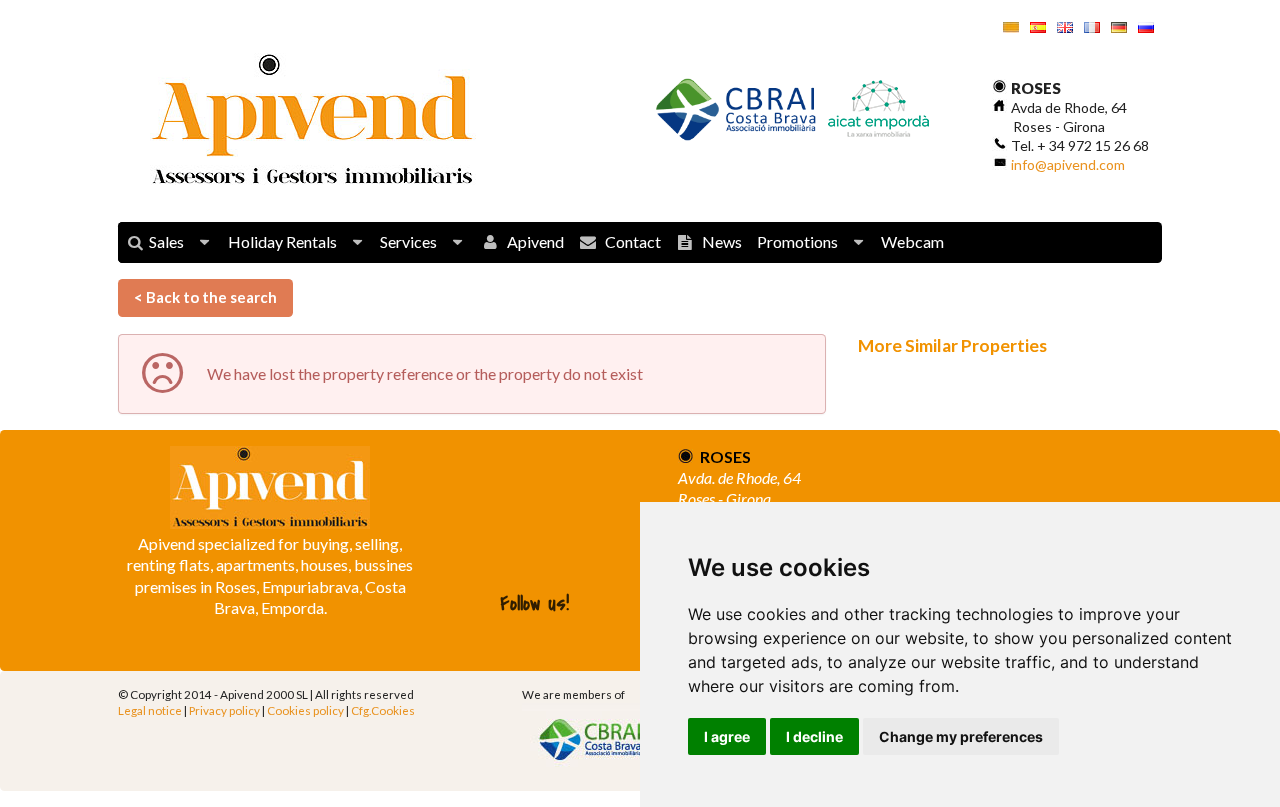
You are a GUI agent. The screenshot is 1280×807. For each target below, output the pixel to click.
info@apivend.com (1068, 164)
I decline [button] (814, 736)
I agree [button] (727, 736)
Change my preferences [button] (961, 736)
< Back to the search (205, 297)
